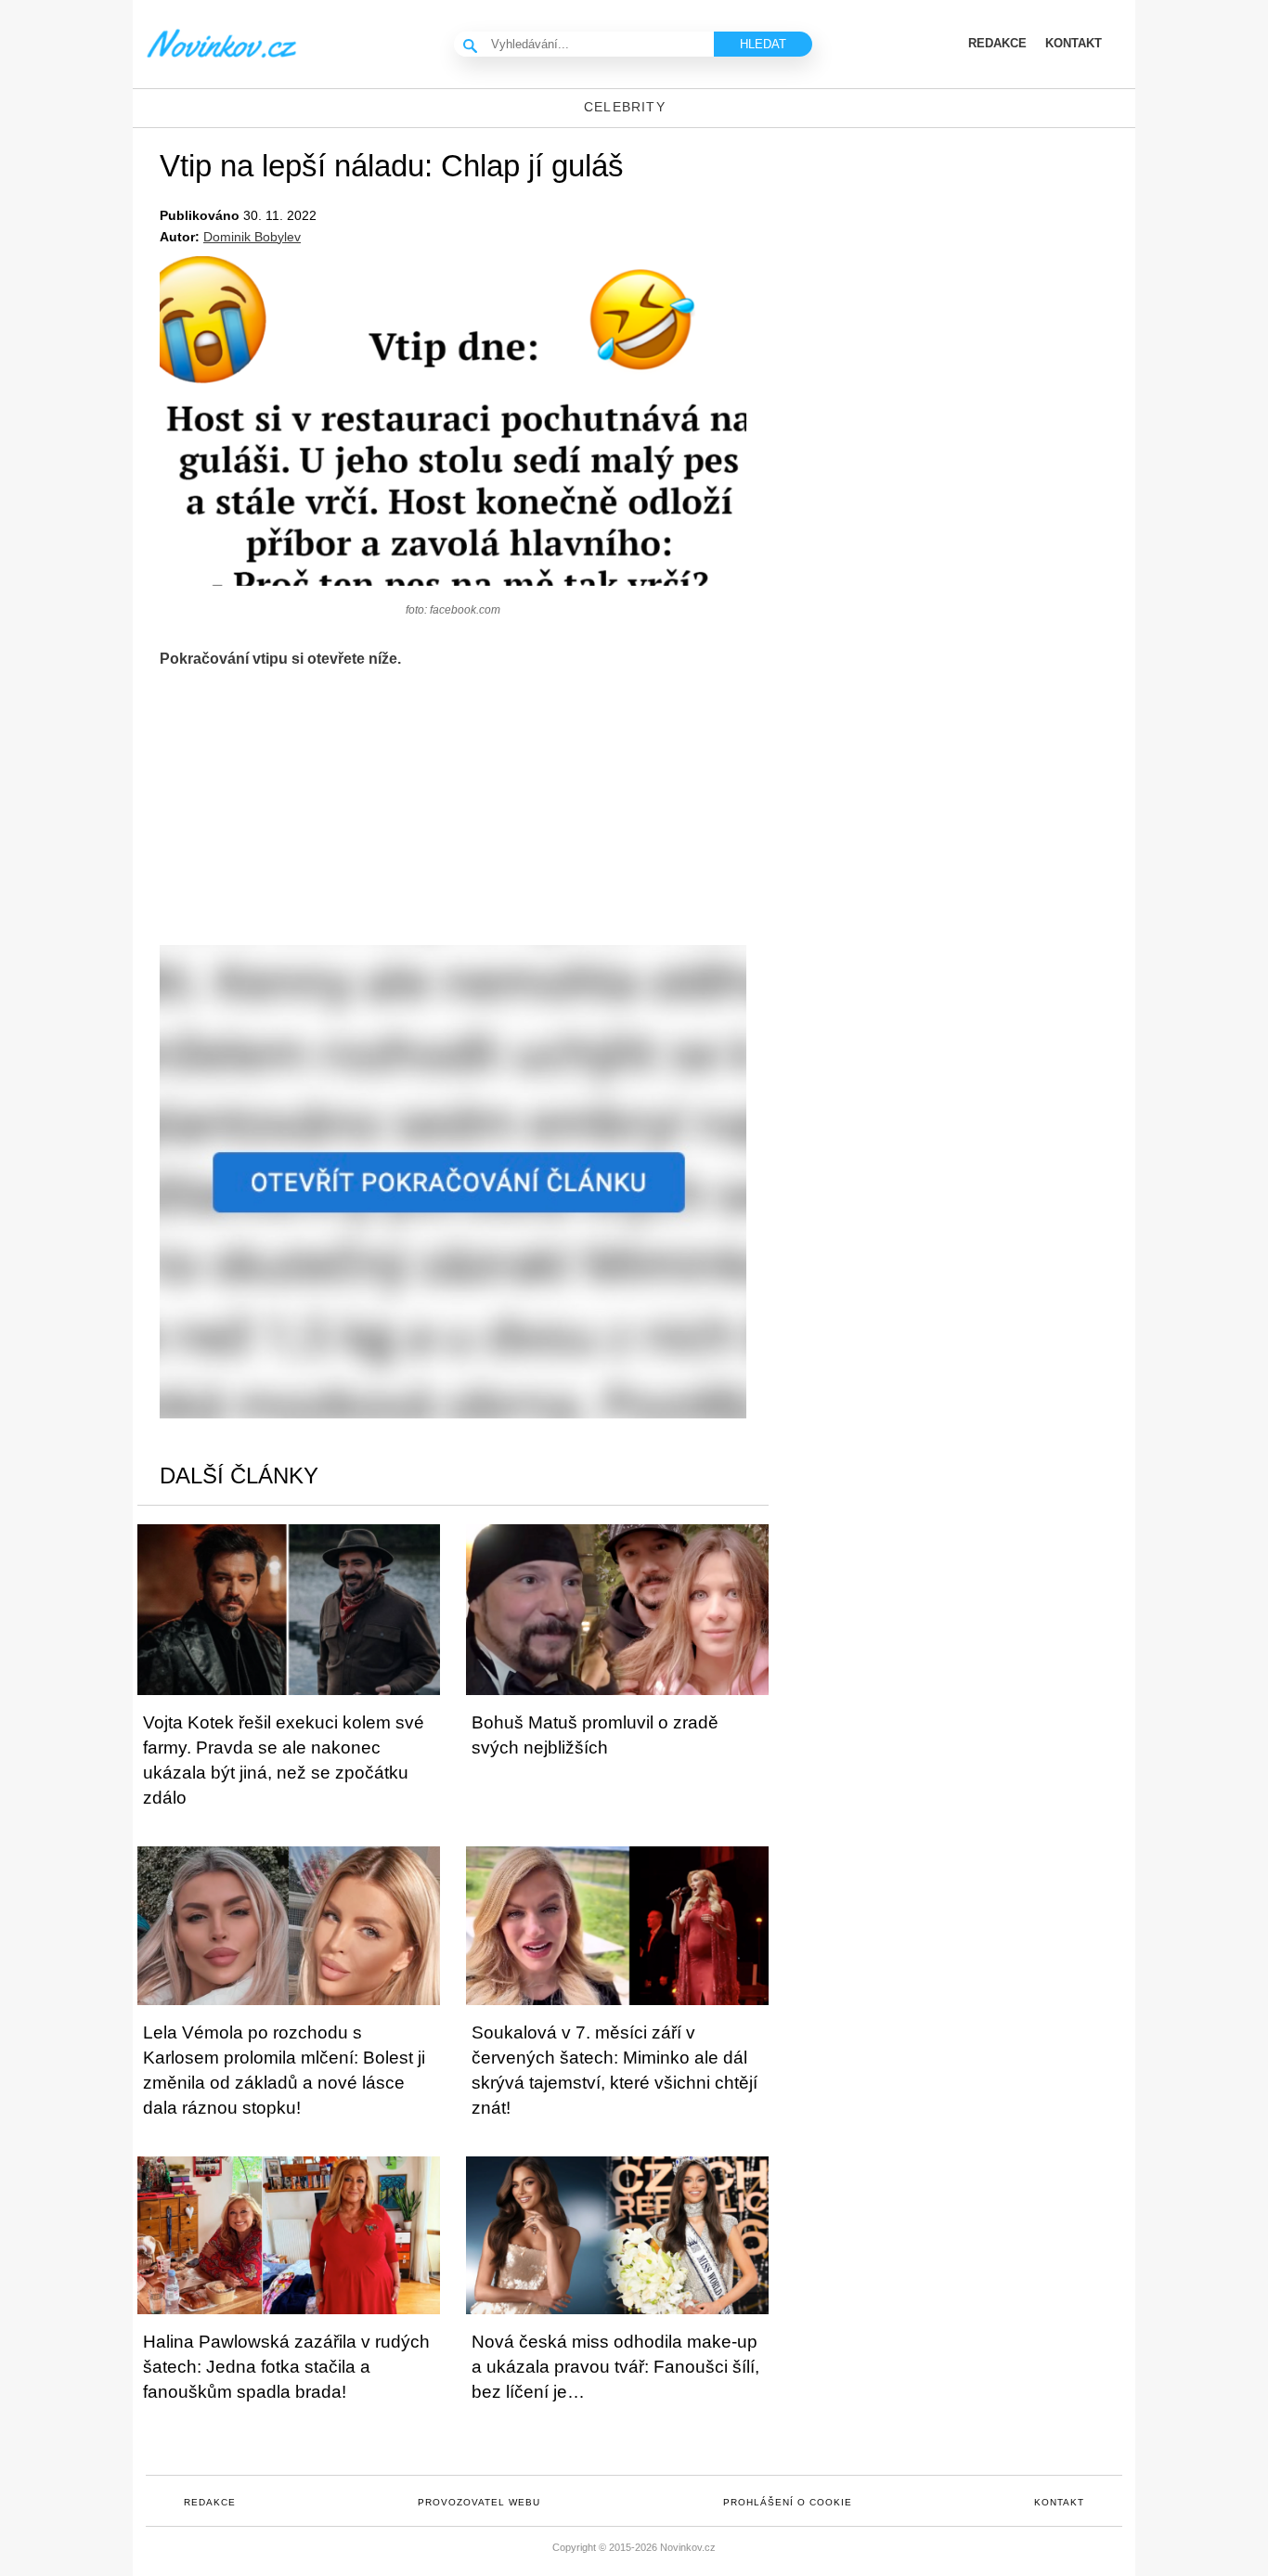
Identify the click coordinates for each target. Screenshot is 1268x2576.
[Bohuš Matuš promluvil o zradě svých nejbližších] (617, 1609)
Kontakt (1059, 2502)
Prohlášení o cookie (788, 2502)
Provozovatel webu (479, 2502)
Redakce (210, 2502)
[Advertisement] (453, 815)
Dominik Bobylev (252, 237)
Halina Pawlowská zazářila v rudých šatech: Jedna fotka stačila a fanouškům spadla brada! (286, 2367)
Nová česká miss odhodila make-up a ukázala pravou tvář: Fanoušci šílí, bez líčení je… (615, 2367)
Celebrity (625, 107)
